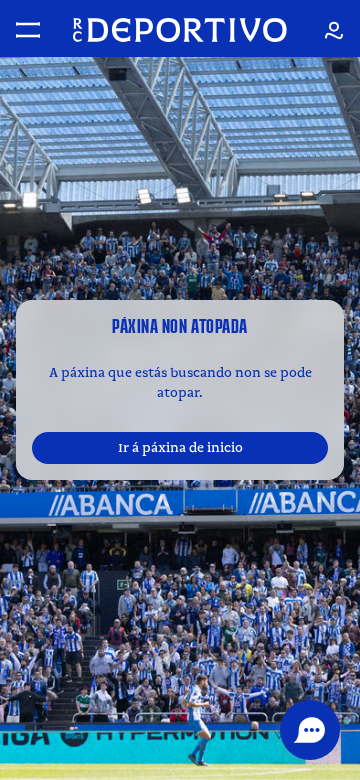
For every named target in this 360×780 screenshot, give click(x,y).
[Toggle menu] (28, 30)
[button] (310, 730)
